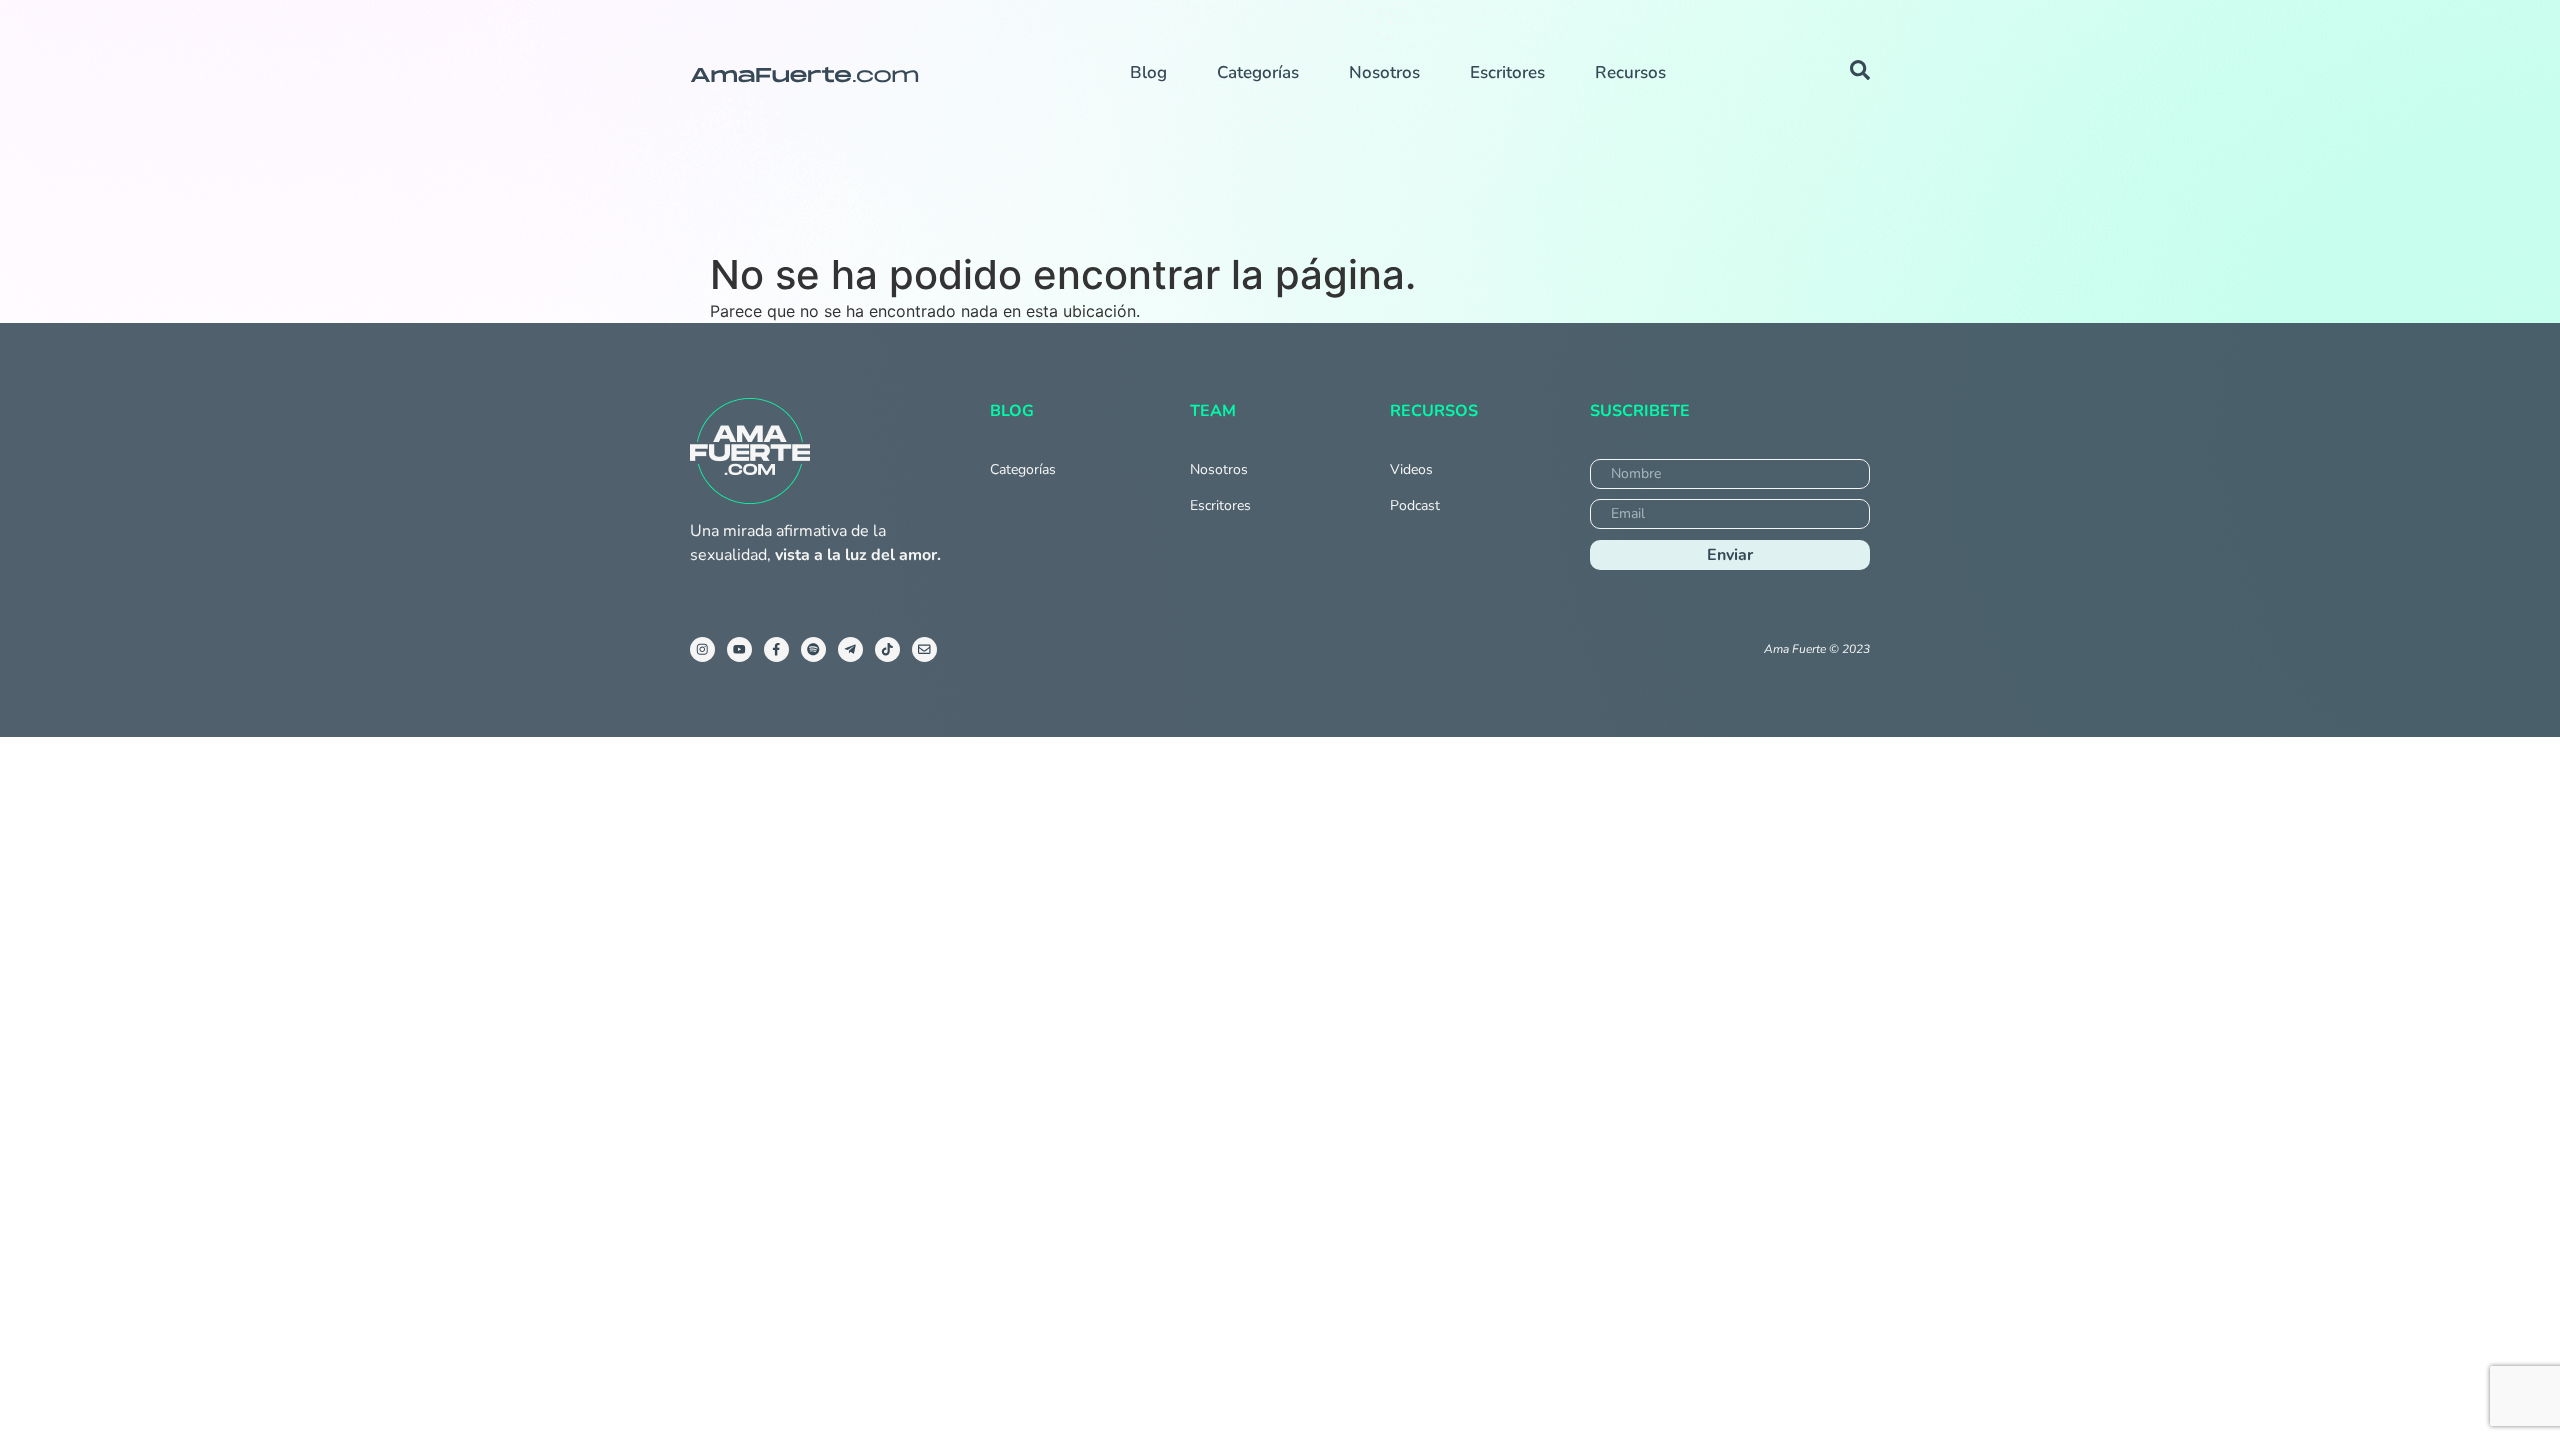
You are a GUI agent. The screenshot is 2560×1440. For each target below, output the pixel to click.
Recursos (1630, 72)
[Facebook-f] (776, 649)
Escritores (1507, 72)
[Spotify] (813, 649)
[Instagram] (702, 649)
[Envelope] (924, 649)
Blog (1148, 72)
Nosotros (1384, 72)
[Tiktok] (887, 649)
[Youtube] (739, 649)
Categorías (1258, 72)
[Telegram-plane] (850, 649)
